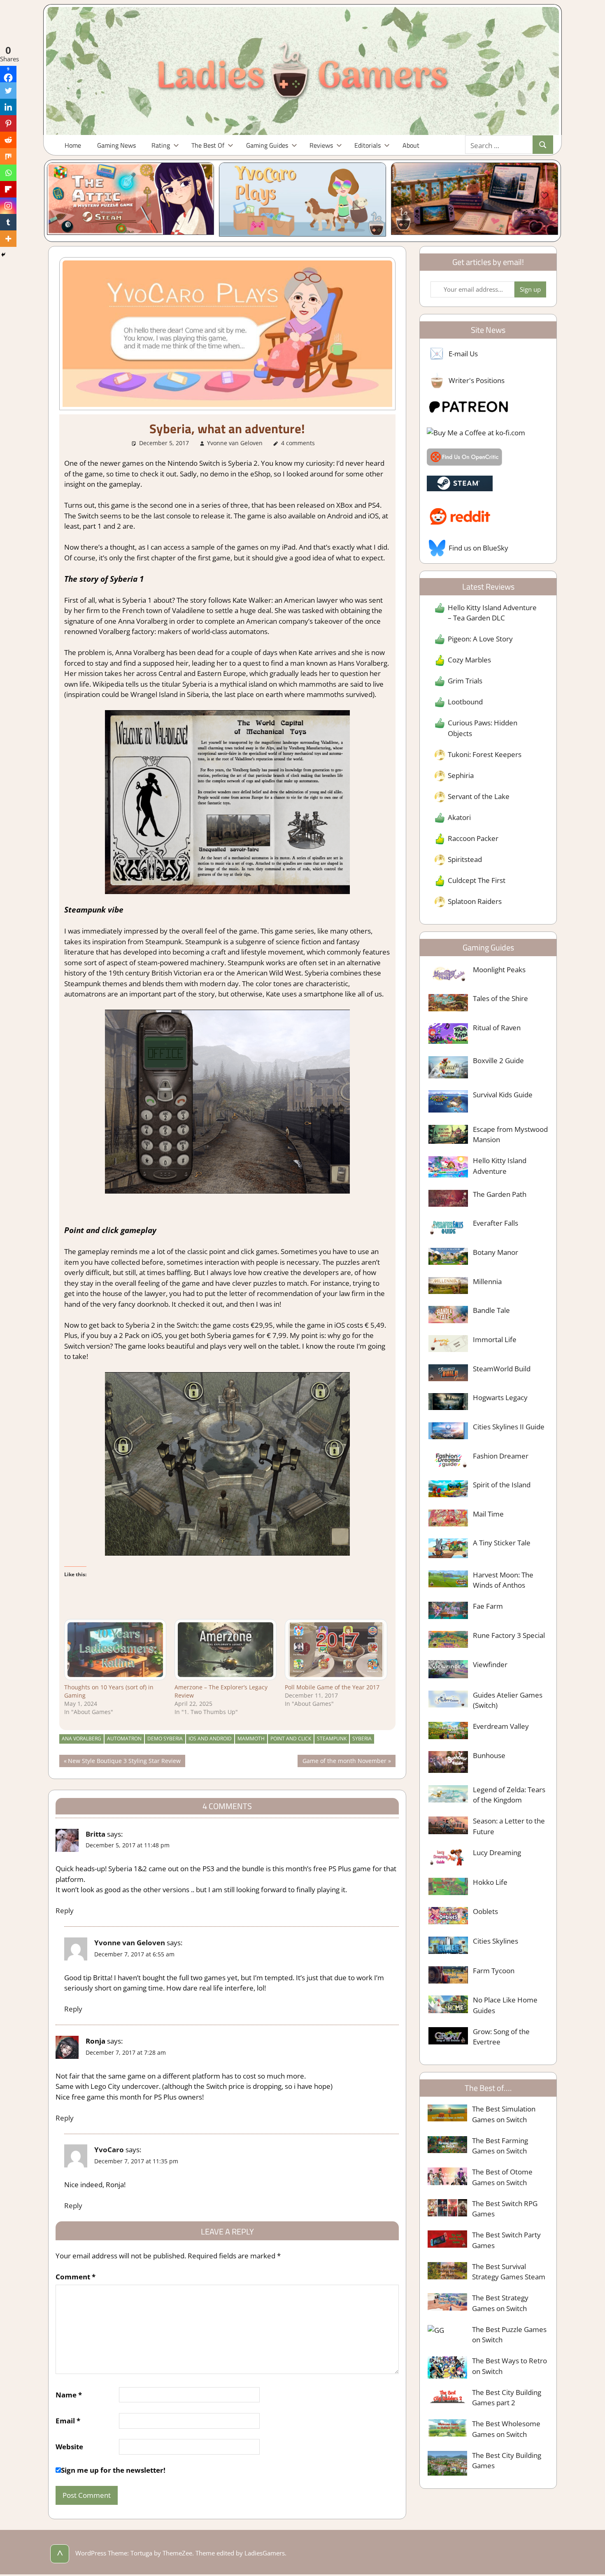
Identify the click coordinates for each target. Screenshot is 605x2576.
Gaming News (116, 145)
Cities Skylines (496, 1941)
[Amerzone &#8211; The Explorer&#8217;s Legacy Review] (226, 1650)
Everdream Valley (501, 1726)
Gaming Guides (267, 145)
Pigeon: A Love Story (480, 639)
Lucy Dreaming (497, 1852)
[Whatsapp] (8, 173)
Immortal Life (495, 1339)
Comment (76, 2277)
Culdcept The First (477, 880)
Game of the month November (344, 1762)
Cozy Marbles (469, 660)
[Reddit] (8, 140)
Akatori (459, 817)
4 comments (298, 443)
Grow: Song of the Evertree (501, 2037)
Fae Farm (488, 1606)
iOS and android (210, 1739)
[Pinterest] (8, 123)
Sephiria (461, 775)
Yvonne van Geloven (235, 443)
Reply (65, 1911)
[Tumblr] (8, 222)
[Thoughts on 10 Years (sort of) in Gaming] (115, 1650)
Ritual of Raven (497, 1028)
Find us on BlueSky (478, 548)
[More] (8, 239)
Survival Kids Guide (503, 1095)
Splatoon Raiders (475, 901)
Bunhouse (489, 1755)
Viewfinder (490, 1664)
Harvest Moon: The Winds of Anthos (503, 1580)
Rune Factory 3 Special (509, 1635)
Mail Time (488, 1514)
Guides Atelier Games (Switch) (508, 1700)
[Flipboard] (8, 189)
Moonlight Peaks (499, 970)
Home (73, 145)
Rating (161, 145)
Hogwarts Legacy (500, 1397)
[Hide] (3, 255)
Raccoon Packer (473, 838)
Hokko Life (490, 1882)
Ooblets (485, 1911)
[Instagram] (8, 206)
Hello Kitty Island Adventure (500, 1166)
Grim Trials (465, 681)
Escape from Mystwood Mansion (510, 1135)
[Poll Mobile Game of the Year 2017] (336, 1650)
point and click (291, 1739)
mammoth (251, 1739)
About (411, 145)
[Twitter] (8, 91)
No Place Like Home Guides (505, 2005)
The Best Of (208, 145)
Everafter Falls (496, 1223)
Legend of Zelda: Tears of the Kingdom (509, 1795)
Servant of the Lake (479, 796)
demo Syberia (165, 1739)
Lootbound (465, 702)
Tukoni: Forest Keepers (485, 754)
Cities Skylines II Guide (509, 1427)
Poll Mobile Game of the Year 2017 (332, 1687)
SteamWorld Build (502, 1369)
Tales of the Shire (500, 998)
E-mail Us (463, 354)
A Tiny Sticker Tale (502, 1543)
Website (69, 2447)
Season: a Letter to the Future (509, 1826)
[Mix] (8, 156)
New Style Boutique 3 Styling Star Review (124, 1762)
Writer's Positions (477, 380)
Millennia (487, 1281)
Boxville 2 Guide (498, 1060)
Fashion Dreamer (501, 1456)
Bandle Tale (491, 1310)
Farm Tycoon (494, 1971)
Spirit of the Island (502, 1485)
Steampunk (332, 1739)
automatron (124, 1739)
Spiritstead (465, 859)
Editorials (368, 145)
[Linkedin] (8, 107)
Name (69, 2395)
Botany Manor (496, 1252)
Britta (95, 1834)
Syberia (362, 1739)
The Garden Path (500, 1194)
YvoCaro (109, 2150)
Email (68, 2421)
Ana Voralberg (81, 1739)
